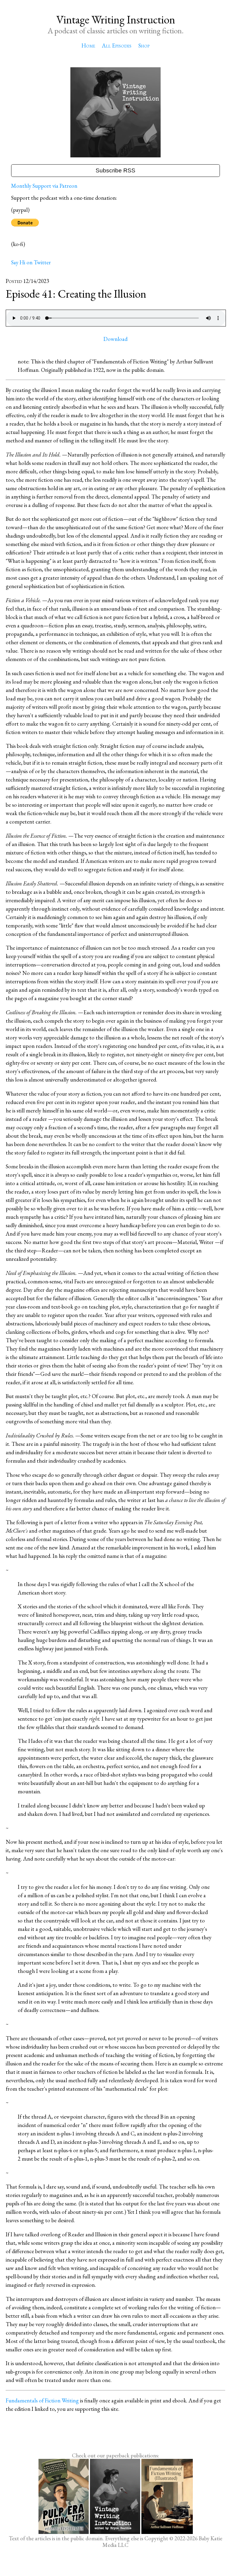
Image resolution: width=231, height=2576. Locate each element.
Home (88, 46)
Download (115, 339)
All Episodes (117, 46)
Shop (144, 46)
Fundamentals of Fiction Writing (42, 2400)
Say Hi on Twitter (31, 262)
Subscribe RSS (115, 170)
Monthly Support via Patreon (44, 186)
